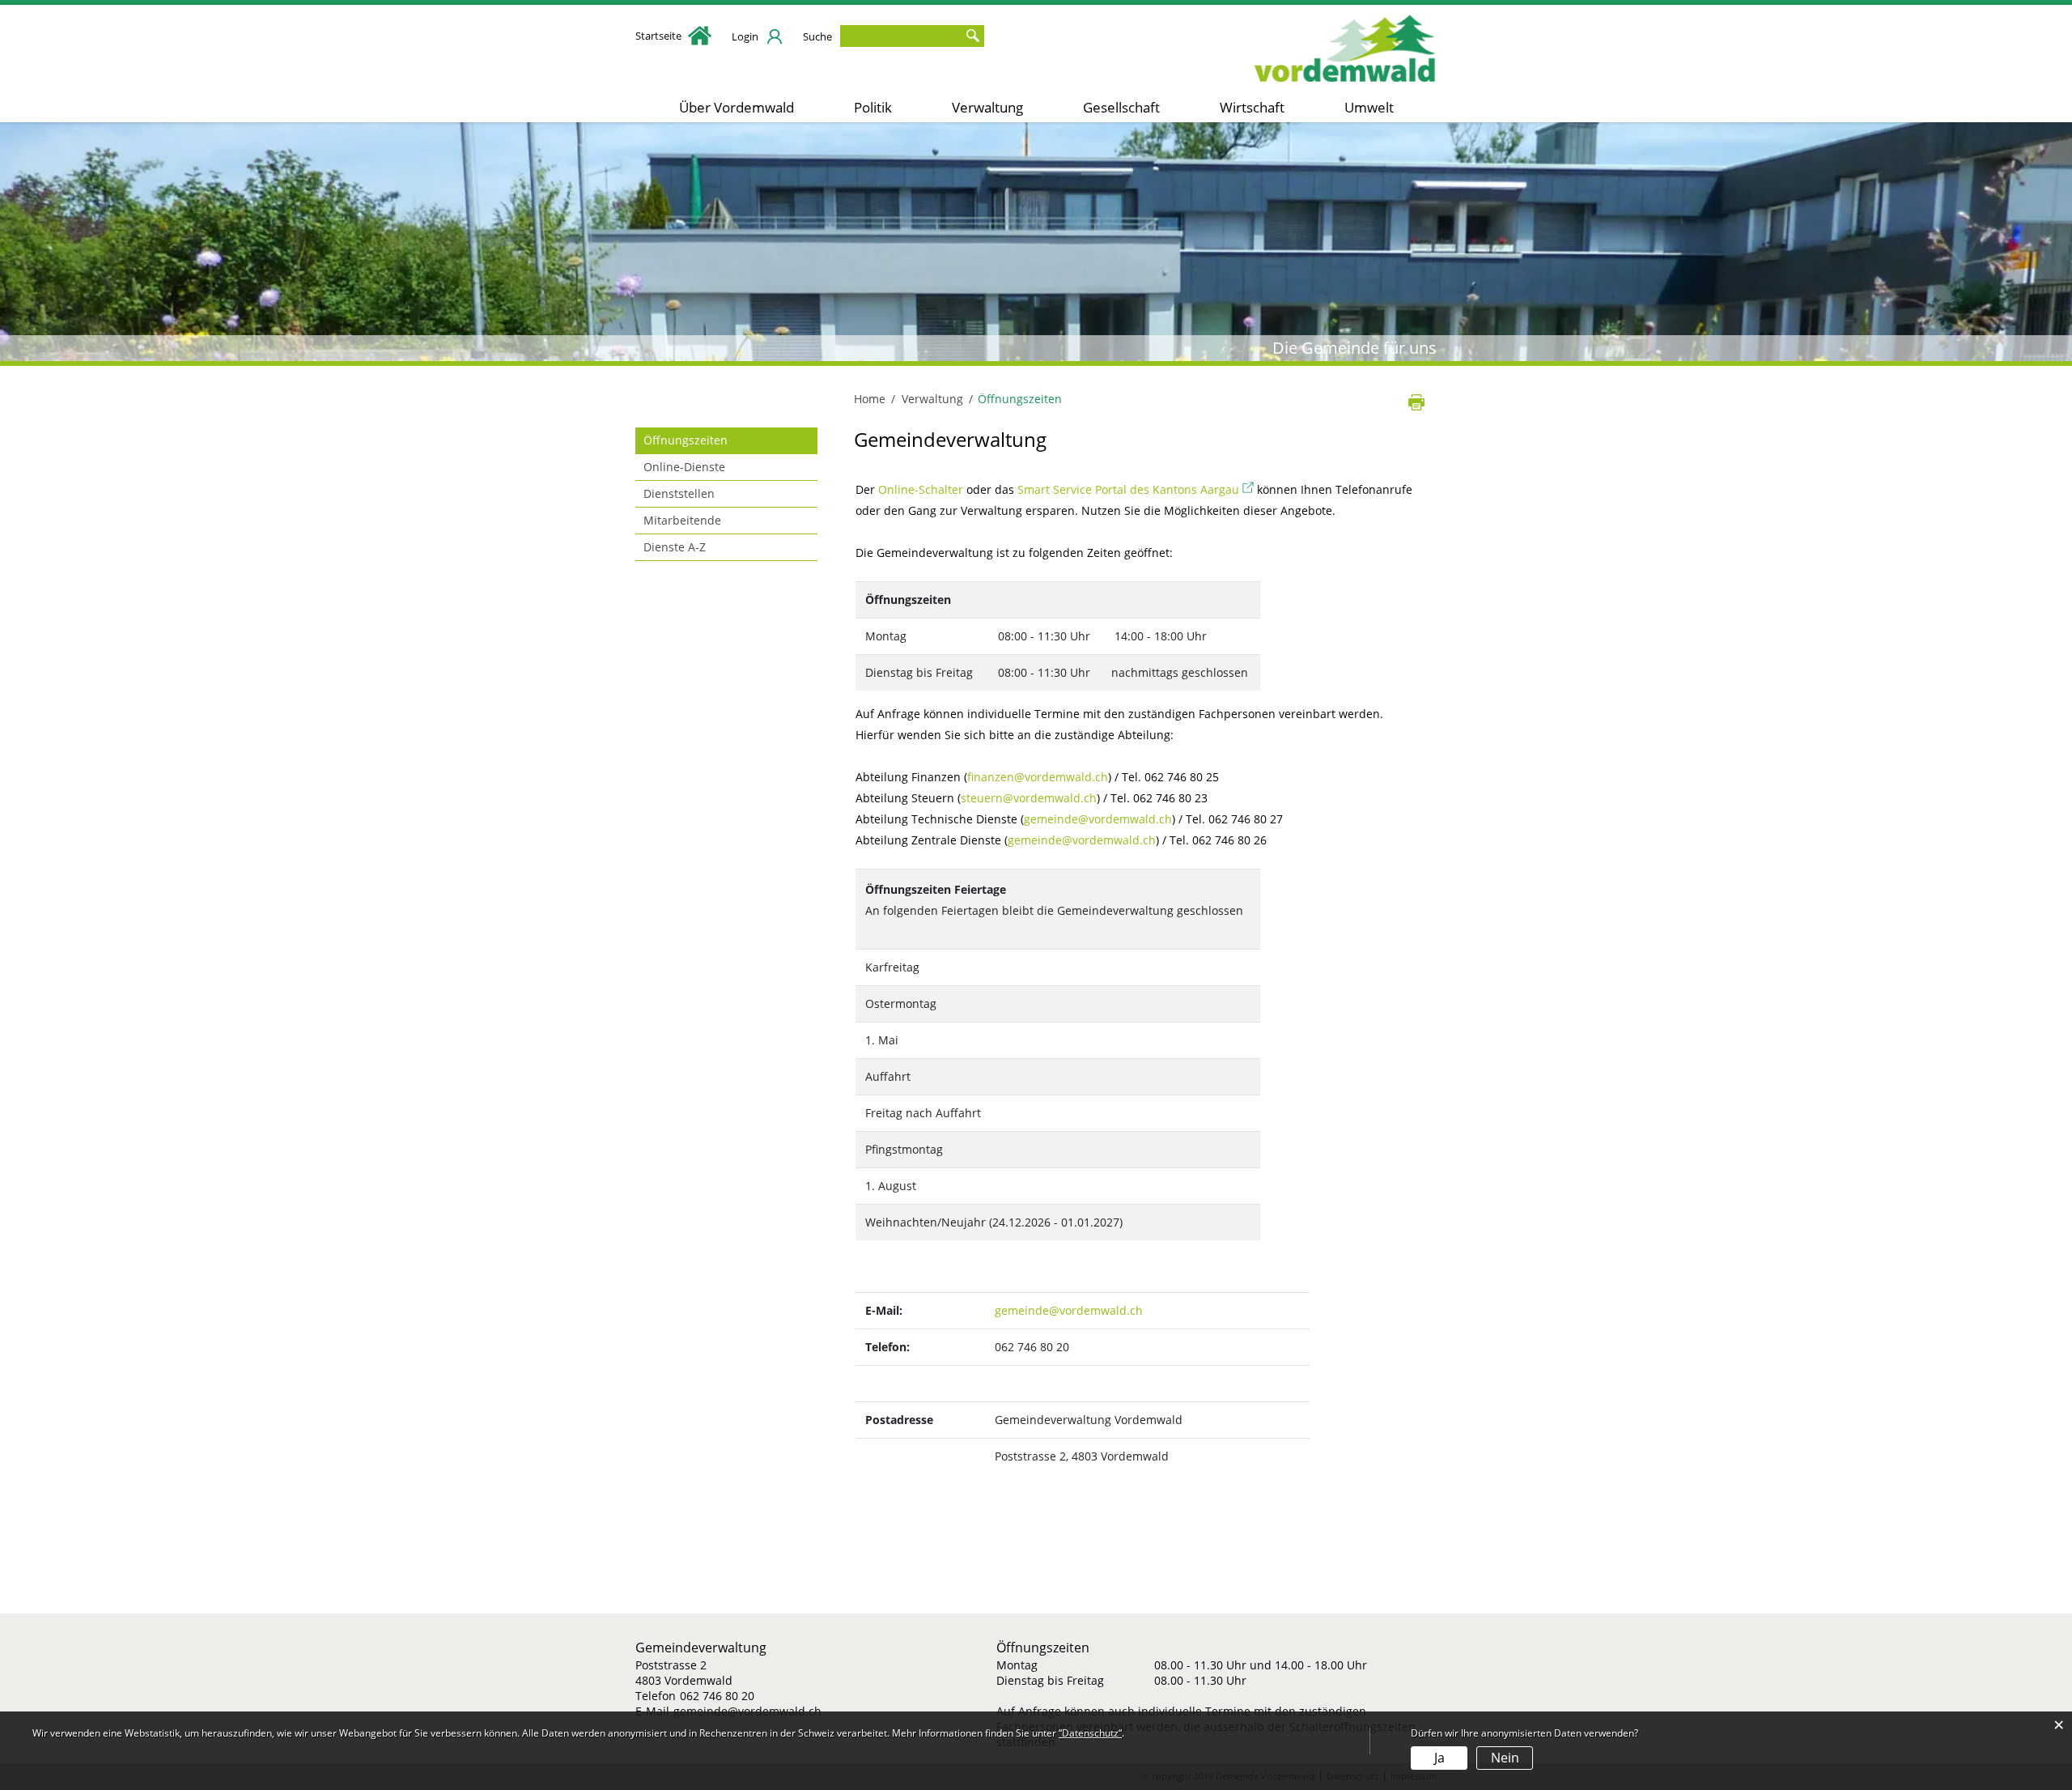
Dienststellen (679, 493)
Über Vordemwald (737, 107)
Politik (873, 107)
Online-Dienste (684, 467)
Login (745, 36)
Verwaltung (987, 107)
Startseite (660, 36)
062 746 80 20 (717, 1696)
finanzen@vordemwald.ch (1038, 777)
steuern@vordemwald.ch (1029, 798)
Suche (817, 36)
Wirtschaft (1252, 107)
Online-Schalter (921, 489)
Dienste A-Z (675, 547)
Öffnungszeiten (720, 440)
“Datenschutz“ (1090, 1733)
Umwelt (1369, 107)
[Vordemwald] (1346, 44)
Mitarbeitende (682, 520)
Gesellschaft (1121, 107)
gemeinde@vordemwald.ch (1098, 819)
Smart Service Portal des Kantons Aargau (1136, 489)
